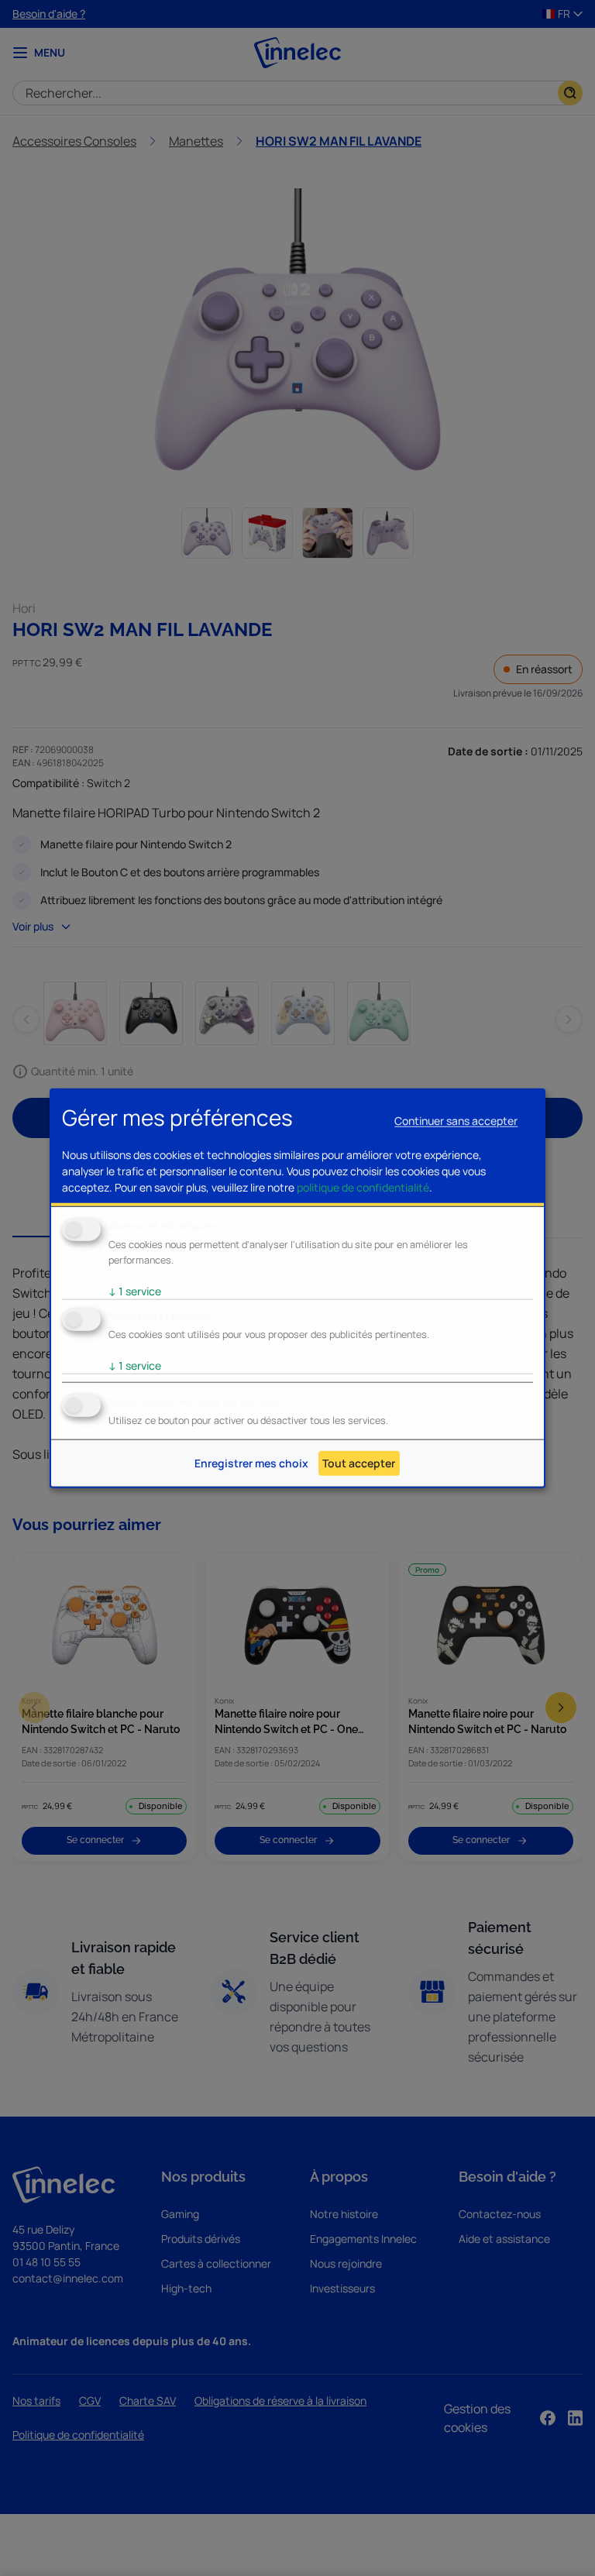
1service (135, 1291)
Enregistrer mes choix (251, 1463)
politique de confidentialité (363, 1187)
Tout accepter (359, 1463)
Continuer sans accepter (456, 1121)
